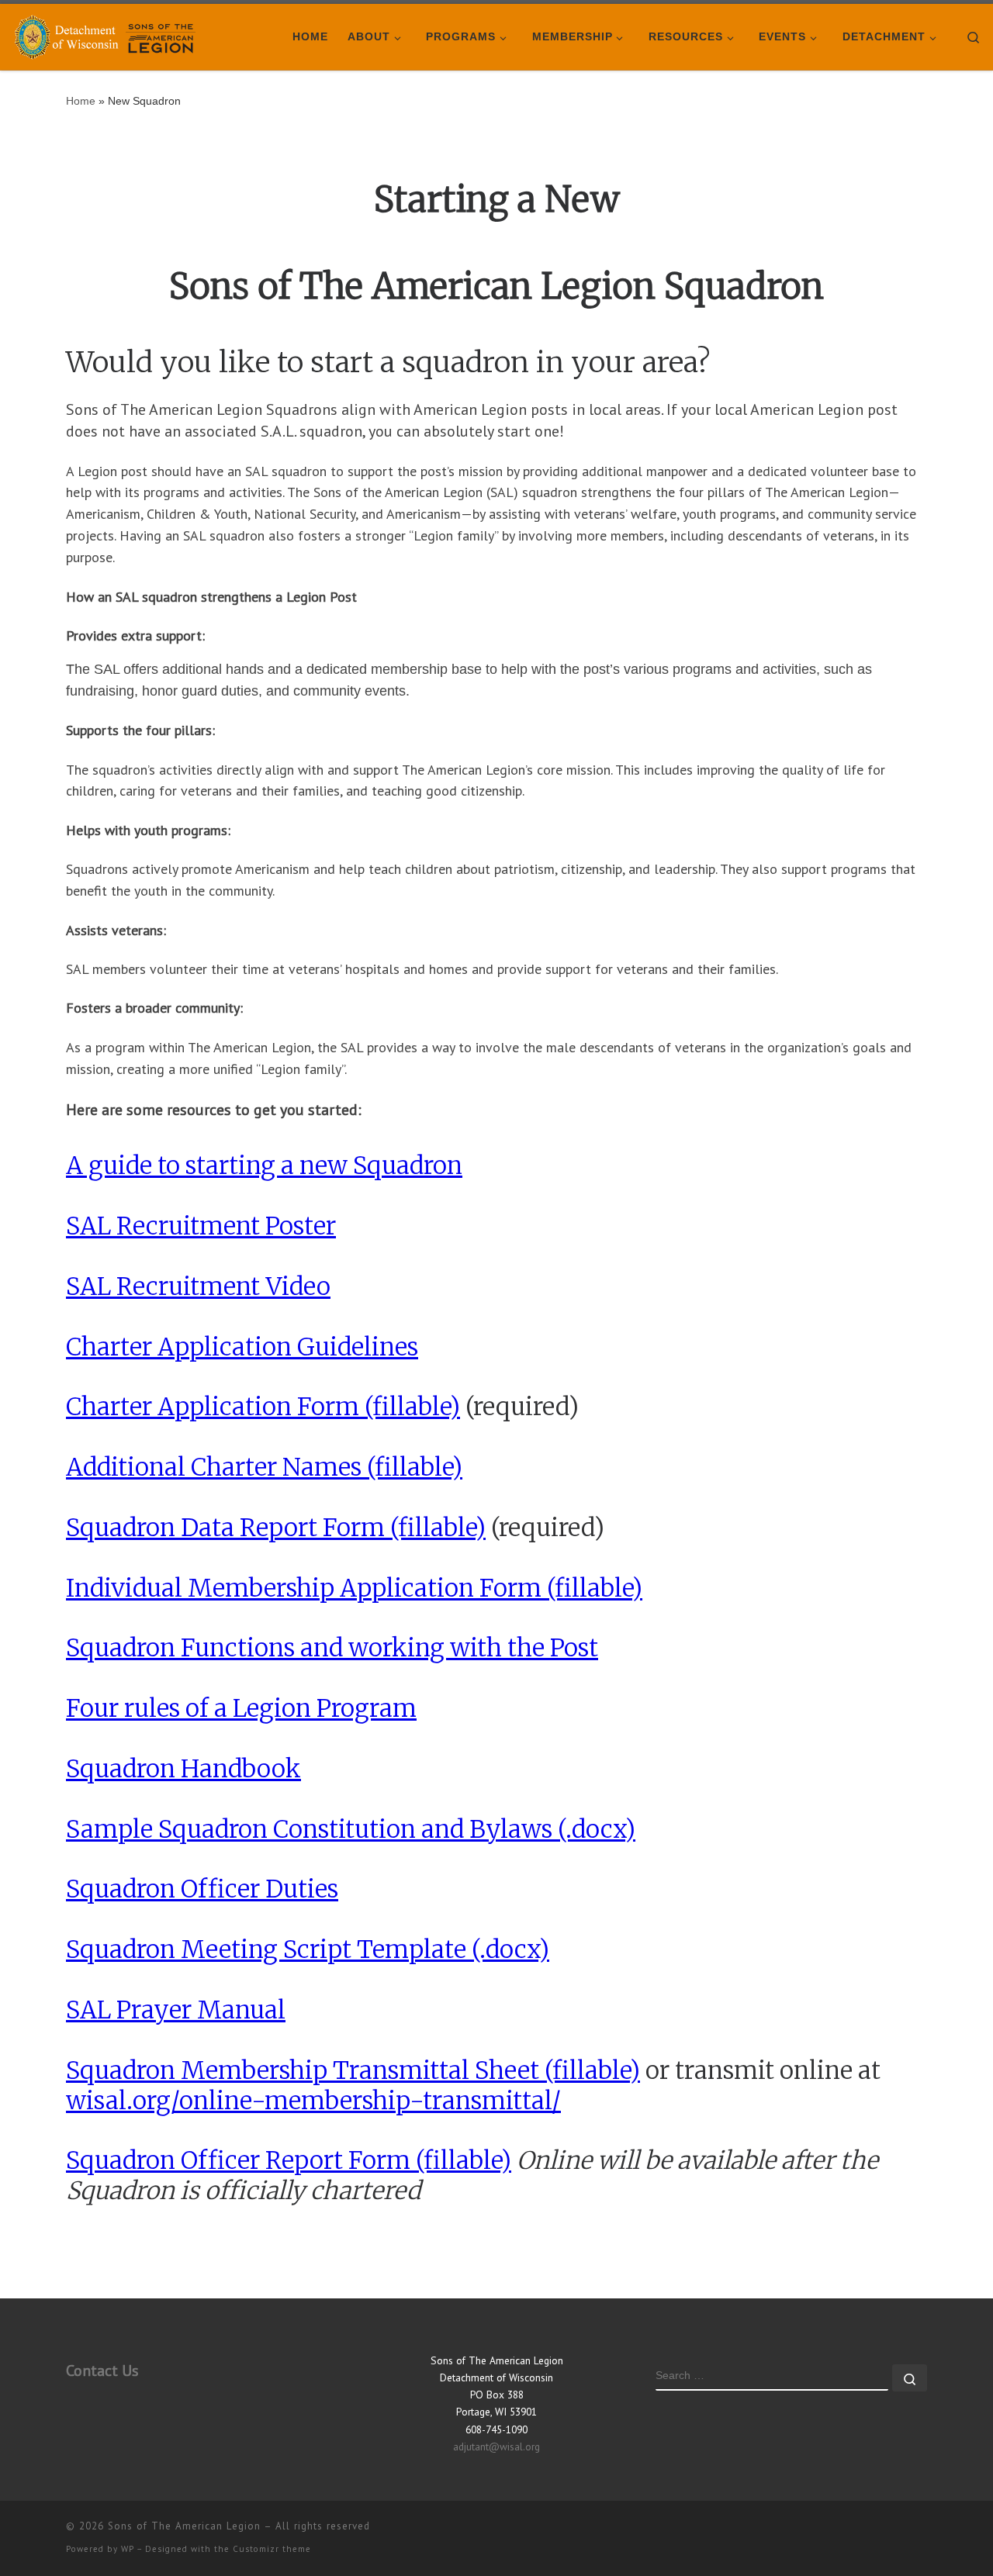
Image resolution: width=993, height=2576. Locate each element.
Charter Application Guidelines (242, 1347)
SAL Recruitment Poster (201, 1226)
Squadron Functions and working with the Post (332, 1647)
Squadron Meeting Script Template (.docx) (308, 1949)
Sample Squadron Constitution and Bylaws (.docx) (351, 1829)
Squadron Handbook (183, 1768)
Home (81, 101)
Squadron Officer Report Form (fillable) (289, 2160)
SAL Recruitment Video (198, 1286)
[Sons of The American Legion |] (109, 35)
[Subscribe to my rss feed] (922, 2532)
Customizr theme (272, 2549)
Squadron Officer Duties (202, 1889)
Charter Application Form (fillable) (263, 1406)
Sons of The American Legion (184, 2526)
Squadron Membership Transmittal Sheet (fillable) (353, 2070)
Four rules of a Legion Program (241, 1708)
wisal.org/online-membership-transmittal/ (313, 2100)
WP (128, 2549)
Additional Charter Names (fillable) (264, 1467)
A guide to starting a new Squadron (264, 1165)
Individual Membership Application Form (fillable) (354, 1588)
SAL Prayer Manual (176, 2010)
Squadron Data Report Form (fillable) (276, 1527)
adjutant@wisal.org (496, 2447)
